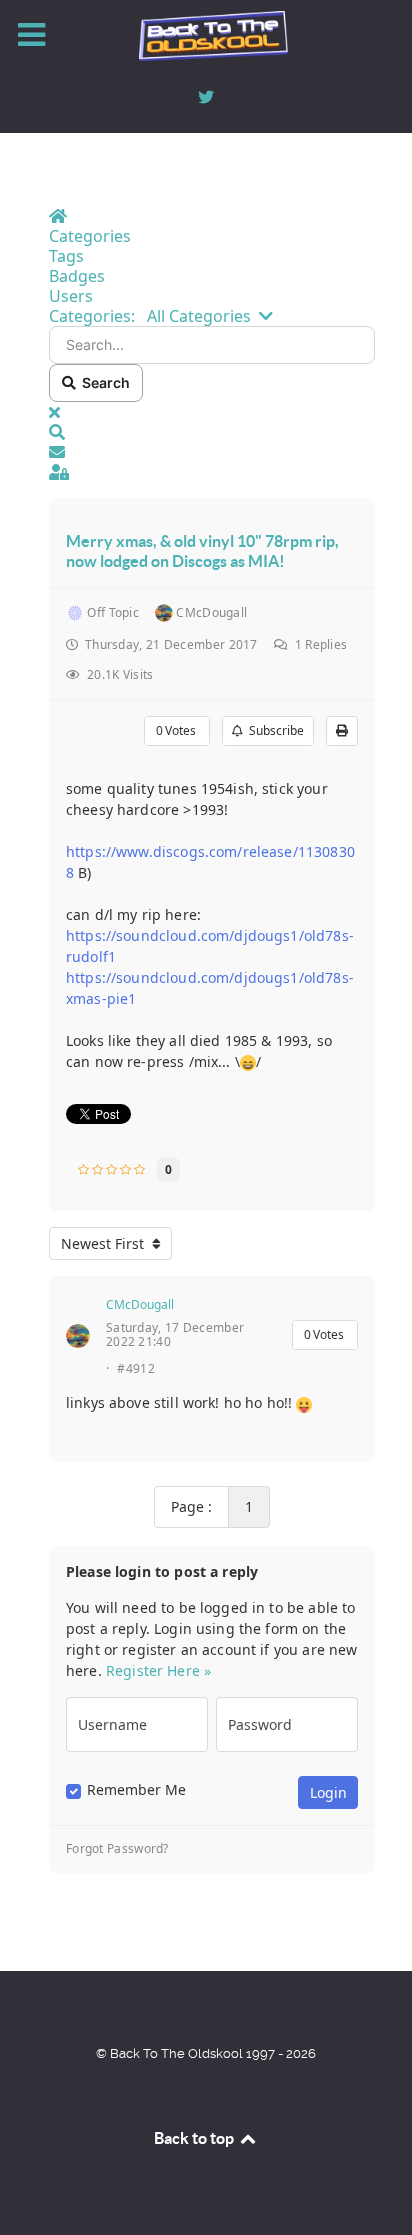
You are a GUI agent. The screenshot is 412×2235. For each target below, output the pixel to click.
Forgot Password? (117, 1849)
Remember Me (136, 1790)
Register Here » (158, 1670)
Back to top (195, 2138)
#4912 (136, 1369)
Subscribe (273, 730)
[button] (212, 432)
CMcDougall (140, 1304)
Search (103, 382)
